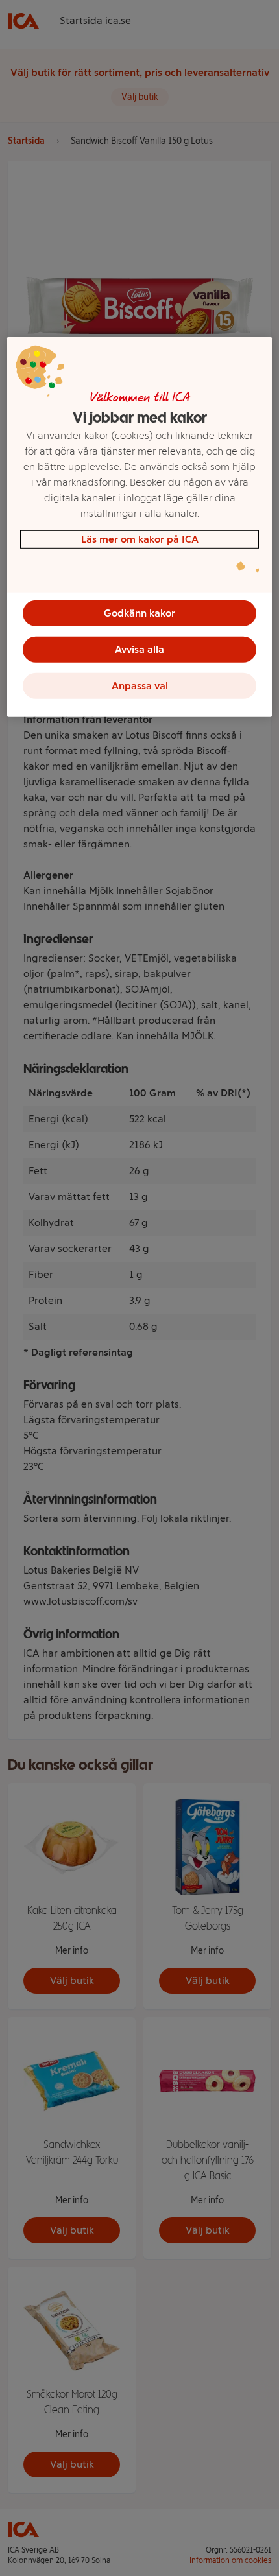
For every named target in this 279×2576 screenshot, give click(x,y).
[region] (140, 527)
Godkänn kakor (139, 613)
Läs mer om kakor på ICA (140, 539)
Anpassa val (140, 686)
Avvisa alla (139, 649)
